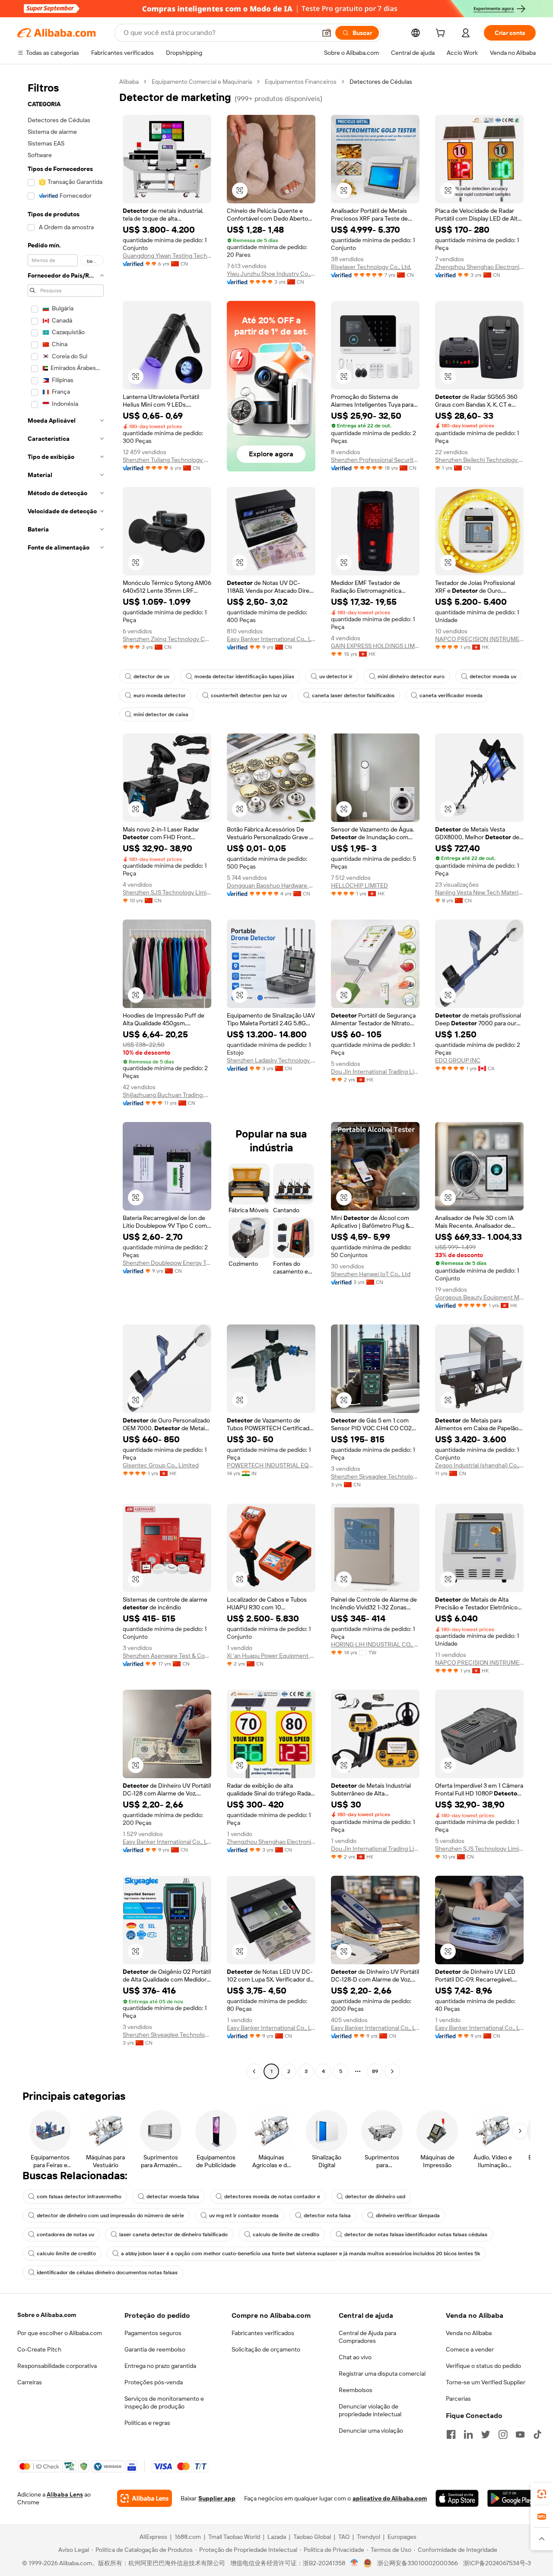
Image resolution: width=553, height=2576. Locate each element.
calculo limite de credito (66, 2254)
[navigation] (66, 1078)
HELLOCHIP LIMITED (359, 885)
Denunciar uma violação (371, 2431)
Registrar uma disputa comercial (382, 2374)
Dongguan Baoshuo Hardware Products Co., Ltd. (271, 885)
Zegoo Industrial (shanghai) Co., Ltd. (479, 1465)
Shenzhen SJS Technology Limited (167, 892)
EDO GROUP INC (458, 1060)
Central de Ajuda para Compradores (367, 2337)
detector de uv (151, 676)
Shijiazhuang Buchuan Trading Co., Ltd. (167, 1095)
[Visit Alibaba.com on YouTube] (520, 2434)
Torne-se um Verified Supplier (486, 2382)
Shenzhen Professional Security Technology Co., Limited (375, 460)
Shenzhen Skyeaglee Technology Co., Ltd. (375, 1476)
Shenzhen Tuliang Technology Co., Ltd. (167, 460)
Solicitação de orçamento (266, 2349)
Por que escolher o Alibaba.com (60, 2333)
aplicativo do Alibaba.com (390, 2498)
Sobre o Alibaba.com (47, 2315)
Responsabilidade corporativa (57, 2366)
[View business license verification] (354, 2563)
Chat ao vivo (355, 2357)
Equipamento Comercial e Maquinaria (202, 82)
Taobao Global (312, 2537)
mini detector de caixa (161, 714)
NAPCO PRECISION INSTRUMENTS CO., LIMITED (479, 639)
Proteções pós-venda (154, 2382)
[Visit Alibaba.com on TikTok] (537, 2434)
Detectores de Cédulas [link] (381, 82)
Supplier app (217, 2498)
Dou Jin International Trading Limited (375, 1071)
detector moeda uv (493, 676)
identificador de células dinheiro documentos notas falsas (107, 2273)
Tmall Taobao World (234, 2537)
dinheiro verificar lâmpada (408, 2216)
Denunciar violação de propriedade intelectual (370, 2410)
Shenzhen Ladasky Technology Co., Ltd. (271, 1060)
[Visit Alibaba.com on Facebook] (451, 2434)
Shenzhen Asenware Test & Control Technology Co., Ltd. (167, 1656)
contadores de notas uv (65, 2235)
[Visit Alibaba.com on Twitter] (486, 2434)
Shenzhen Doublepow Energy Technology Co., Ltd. (167, 1263)
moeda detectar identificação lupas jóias (244, 676)
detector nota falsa (327, 2216)
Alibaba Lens (65, 2494)
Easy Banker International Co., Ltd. (271, 639)
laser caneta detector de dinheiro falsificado (173, 2235)
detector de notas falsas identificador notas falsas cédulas (416, 2235)
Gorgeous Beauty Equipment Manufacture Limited (479, 1297)
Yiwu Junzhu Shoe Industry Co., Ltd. (271, 274)
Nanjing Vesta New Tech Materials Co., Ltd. (479, 892)
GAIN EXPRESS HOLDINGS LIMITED (375, 646)
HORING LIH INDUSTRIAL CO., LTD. (375, 1644)
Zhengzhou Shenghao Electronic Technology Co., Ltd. (479, 267)
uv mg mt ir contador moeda (244, 2216)
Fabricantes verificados (263, 2333)
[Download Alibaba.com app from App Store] (457, 2498)
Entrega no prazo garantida (160, 2366)
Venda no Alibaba (469, 2333)
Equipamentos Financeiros (301, 82)
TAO (344, 2537)
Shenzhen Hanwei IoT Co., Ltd (371, 1274)
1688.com (188, 2537)
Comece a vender (470, 2349)
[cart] (442, 34)
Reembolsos (356, 2390)
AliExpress (153, 2537)
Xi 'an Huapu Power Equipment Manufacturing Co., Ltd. (271, 1656)
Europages (402, 2537)
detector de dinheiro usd (375, 2197)
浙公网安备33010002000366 (418, 2563)
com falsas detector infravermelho (79, 2197)
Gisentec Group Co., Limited (161, 1465)
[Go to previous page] (254, 2071)
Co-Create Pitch (39, 2349)
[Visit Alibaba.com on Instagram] (503, 2434)
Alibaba (129, 82)
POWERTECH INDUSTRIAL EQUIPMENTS (271, 1465)
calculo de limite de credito (286, 2235)
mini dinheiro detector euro (411, 676)
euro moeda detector (160, 695)
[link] (542, 2494)
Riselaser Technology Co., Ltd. (371, 267)
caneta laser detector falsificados (353, 695)
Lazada (277, 2537)
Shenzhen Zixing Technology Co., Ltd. (167, 639)
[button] (327, 33)
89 (375, 2071)
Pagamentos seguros (153, 2333)
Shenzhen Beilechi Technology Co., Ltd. (479, 460)
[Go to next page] (392, 2071)
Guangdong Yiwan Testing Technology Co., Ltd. (167, 256)
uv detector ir (336, 676)
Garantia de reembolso (155, 2349)
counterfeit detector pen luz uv (249, 695)
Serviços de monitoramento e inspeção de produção (164, 2402)
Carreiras (30, 2382)
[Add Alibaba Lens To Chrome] (145, 2498)
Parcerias (458, 2399)
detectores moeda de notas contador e (272, 2197)
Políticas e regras (147, 2423)
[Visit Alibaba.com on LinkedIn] (468, 2434)
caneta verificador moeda (451, 695)
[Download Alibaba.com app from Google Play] (512, 2498)
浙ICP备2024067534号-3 (497, 2563)
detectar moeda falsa (173, 2197)
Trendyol (369, 2537)
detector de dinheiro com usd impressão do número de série (110, 2216)
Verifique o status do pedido (483, 2366)
